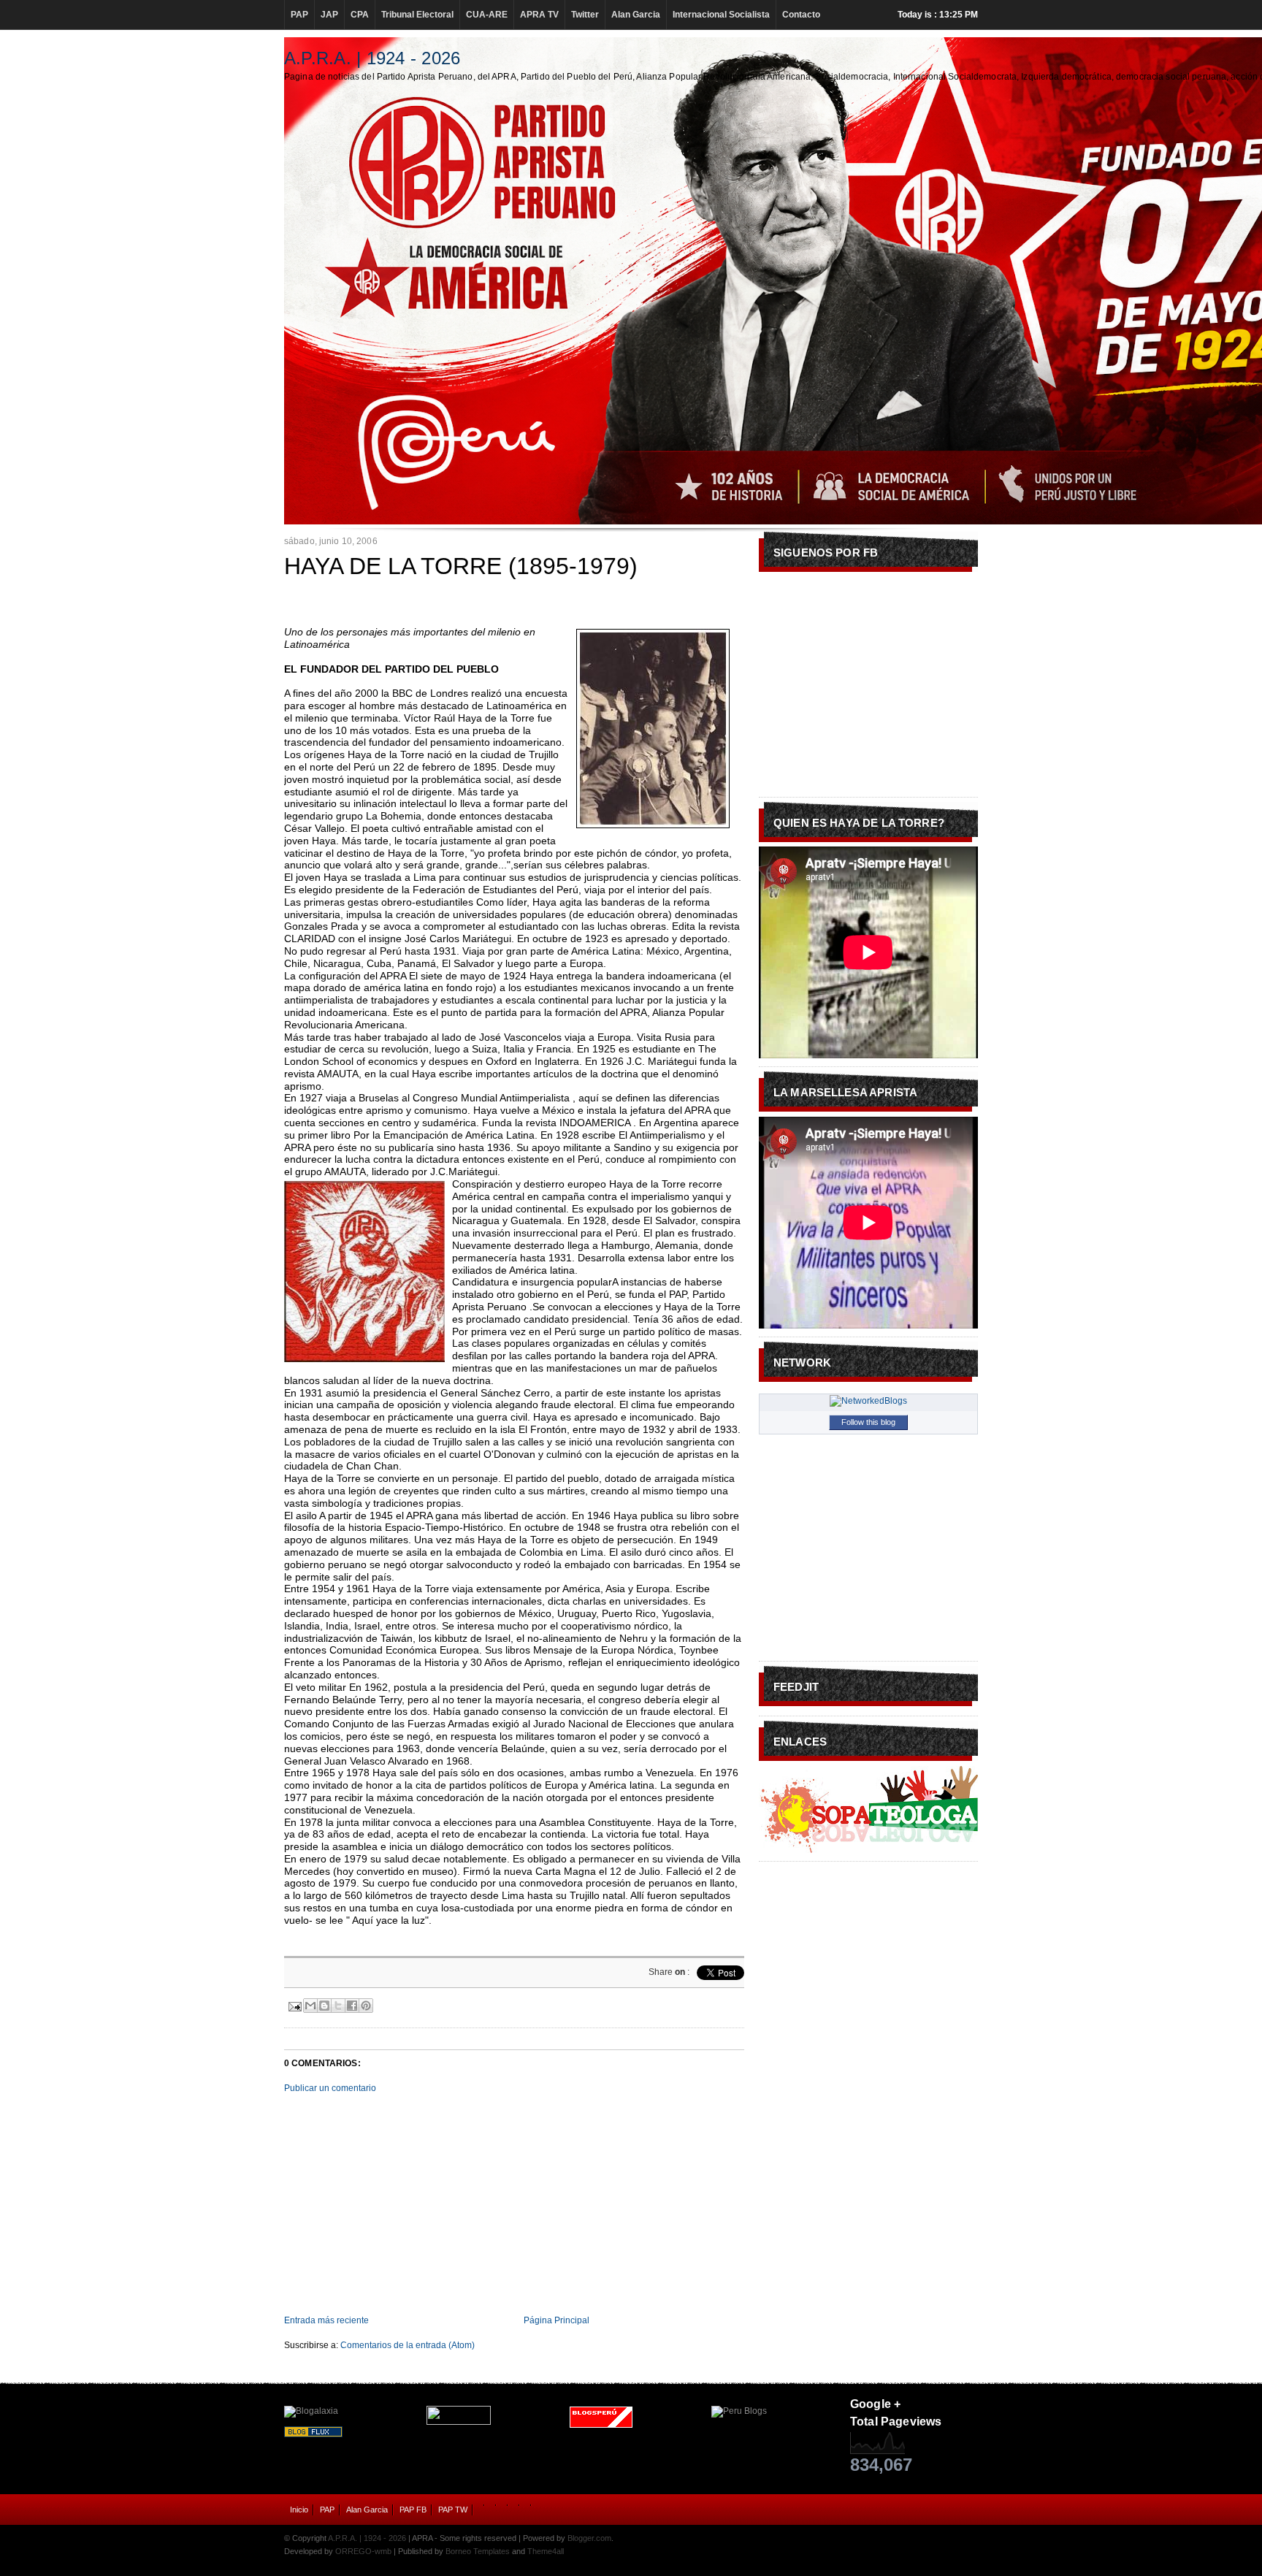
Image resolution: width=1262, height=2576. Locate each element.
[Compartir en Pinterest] (366, 2006)
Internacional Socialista (721, 15)
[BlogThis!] (324, 2006)
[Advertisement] (514, 2204)
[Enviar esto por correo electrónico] (310, 2006)
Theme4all (546, 2551)
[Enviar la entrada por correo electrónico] (294, 2005)
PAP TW (453, 2510)
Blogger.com (589, 2538)
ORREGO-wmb (363, 2551)
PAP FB (413, 2510)
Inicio (299, 2510)
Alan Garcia (636, 15)
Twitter (585, 15)
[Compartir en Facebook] (352, 2006)
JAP (329, 15)
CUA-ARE (487, 15)
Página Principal (557, 2320)
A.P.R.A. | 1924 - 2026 (372, 58)
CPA (360, 15)
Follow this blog (868, 1422)
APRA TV (539, 15)
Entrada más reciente (326, 2320)
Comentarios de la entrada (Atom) (408, 2345)
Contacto (801, 15)
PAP (299, 15)
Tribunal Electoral (417, 15)
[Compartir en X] (338, 2006)
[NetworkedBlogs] (868, 1401)
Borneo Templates (478, 2551)
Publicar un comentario (330, 2088)
